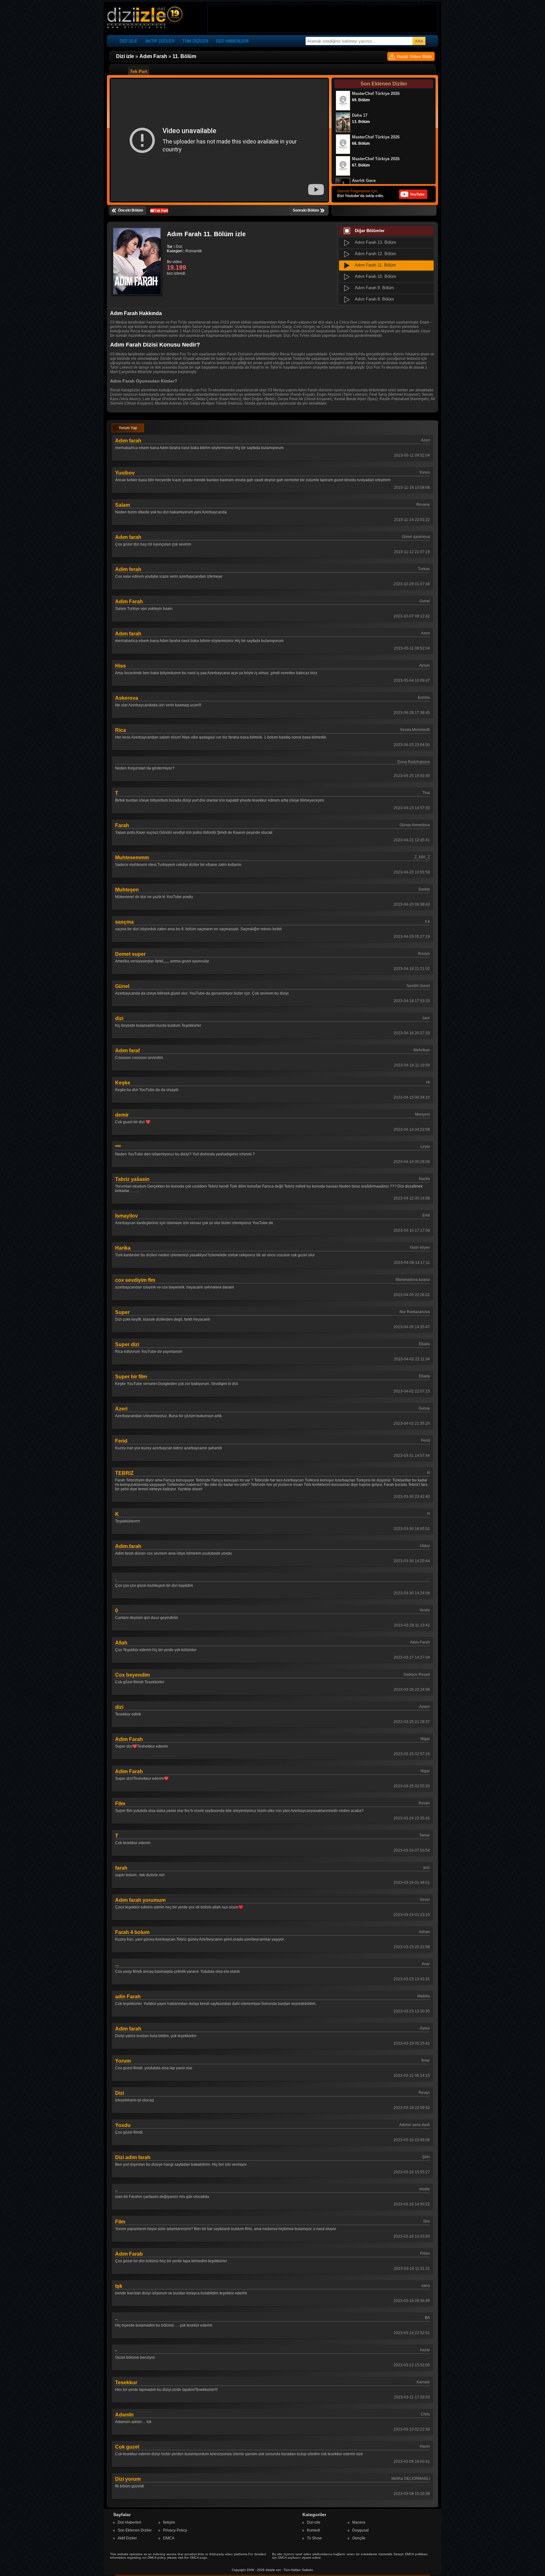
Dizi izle (314, 2522)
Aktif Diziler (127, 2538)
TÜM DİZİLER (195, 41)
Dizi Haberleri (129, 2522)
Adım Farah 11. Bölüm (375, 265)
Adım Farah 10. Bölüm (375, 276)
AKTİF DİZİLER (160, 41)
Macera (359, 2522)
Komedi (314, 2530)
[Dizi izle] (145, 18)
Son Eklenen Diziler (135, 2530)
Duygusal (360, 2530)
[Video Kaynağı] (159, 210)
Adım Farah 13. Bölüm (375, 242)
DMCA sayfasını (289, 2558)
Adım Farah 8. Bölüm (374, 299)
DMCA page (199, 2558)
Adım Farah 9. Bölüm (374, 288)
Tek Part (139, 71)
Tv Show (314, 2538)
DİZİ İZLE (129, 41)
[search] (419, 41)
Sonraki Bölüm (306, 210)
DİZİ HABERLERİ (232, 41)
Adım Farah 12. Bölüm (375, 254)
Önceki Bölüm (131, 210)
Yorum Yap (128, 428)
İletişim (169, 2522)
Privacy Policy (175, 2530)
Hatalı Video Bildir (414, 56)
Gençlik (359, 2538)
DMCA (169, 2538)
